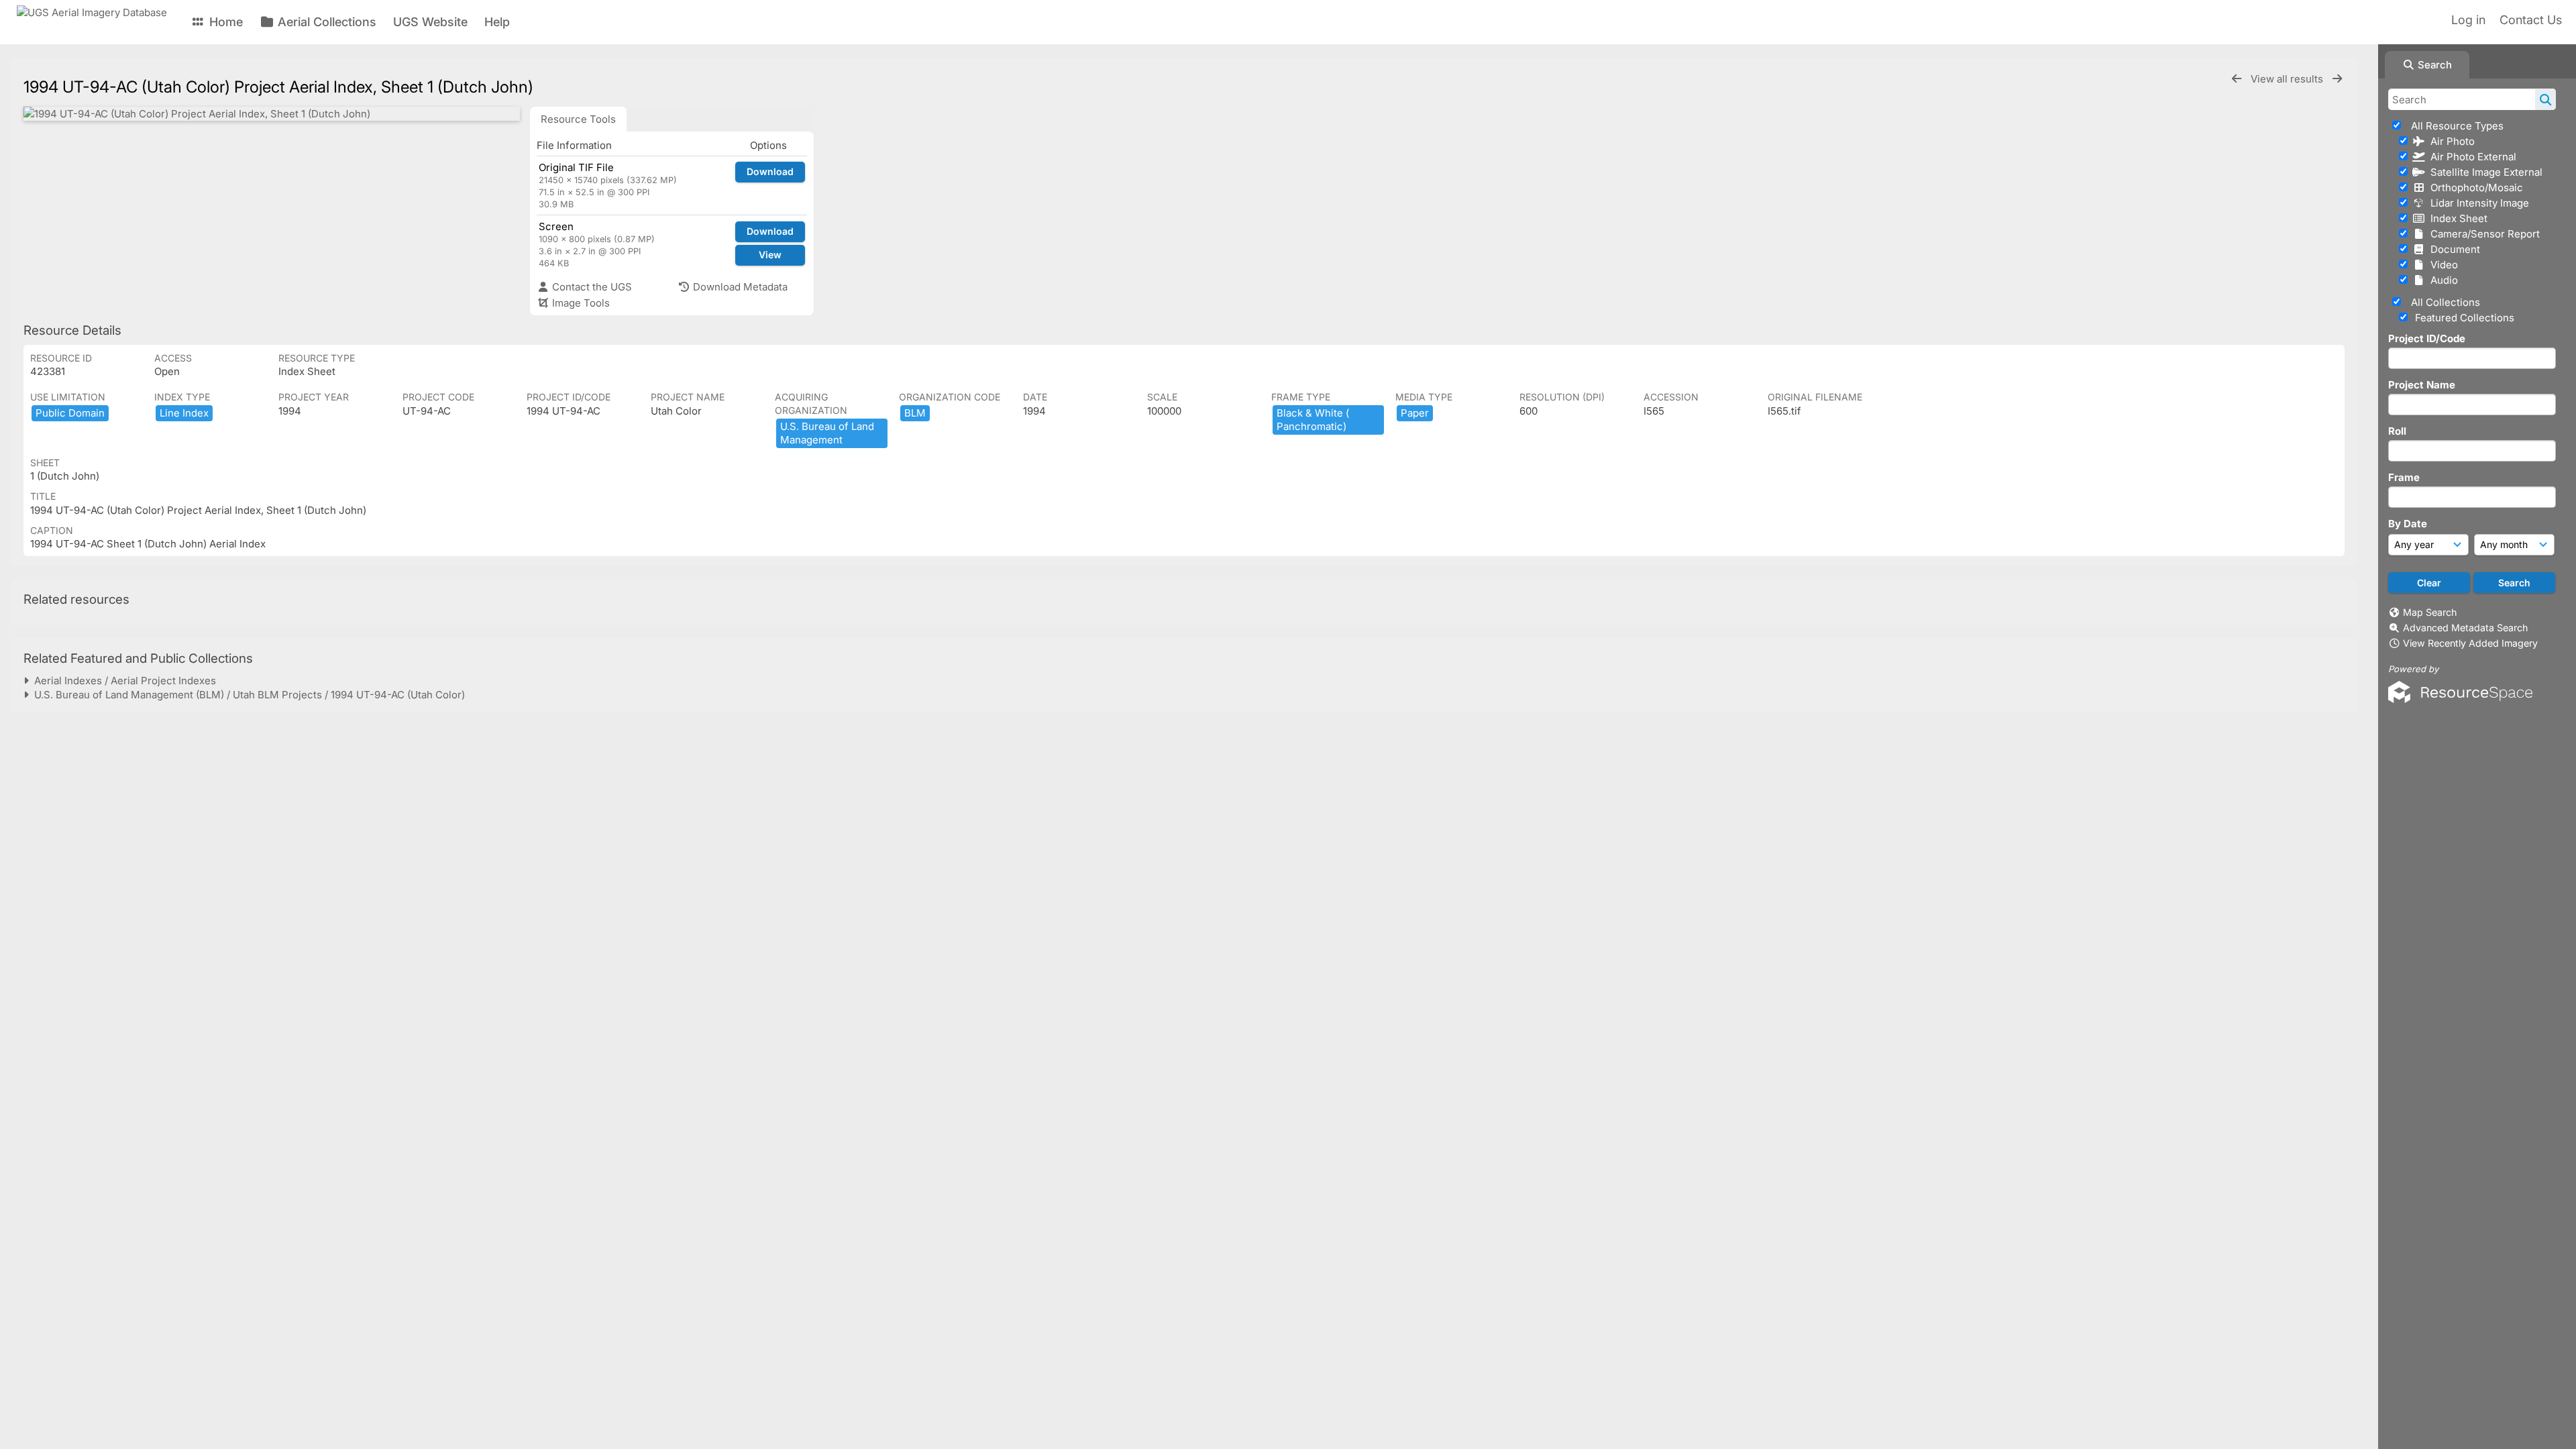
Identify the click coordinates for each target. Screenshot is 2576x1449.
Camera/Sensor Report (2482, 234)
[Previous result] (2237, 79)
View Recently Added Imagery (2470, 643)
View (770, 255)
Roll (2397, 431)
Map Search (2430, 612)
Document (2453, 249)
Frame (2404, 477)
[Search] (2545, 99)
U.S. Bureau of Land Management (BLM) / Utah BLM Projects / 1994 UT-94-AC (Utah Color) (247, 695)
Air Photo (2450, 141)
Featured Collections (2463, 318)
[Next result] (2337, 79)
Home (224, 22)
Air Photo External (2471, 157)
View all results (2288, 79)
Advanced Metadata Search (2465, 628)
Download (770, 171)
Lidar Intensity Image (2477, 203)
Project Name (2422, 385)
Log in (2468, 20)
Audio (2441, 280)
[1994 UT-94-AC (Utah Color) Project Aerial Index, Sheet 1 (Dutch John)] (272, 114)
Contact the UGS (591, 287)
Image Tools (580, 303)
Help (497, 22)
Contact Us (2531, 20)
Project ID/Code (2427, 338)
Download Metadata (739, 287)
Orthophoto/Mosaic (2474, 187)
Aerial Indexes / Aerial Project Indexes (122, 681)
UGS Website (430, 22)
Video (2441, 265)
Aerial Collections (325, 22)
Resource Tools (578, 119)
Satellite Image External (2484, 172)
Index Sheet (2456, 218)
